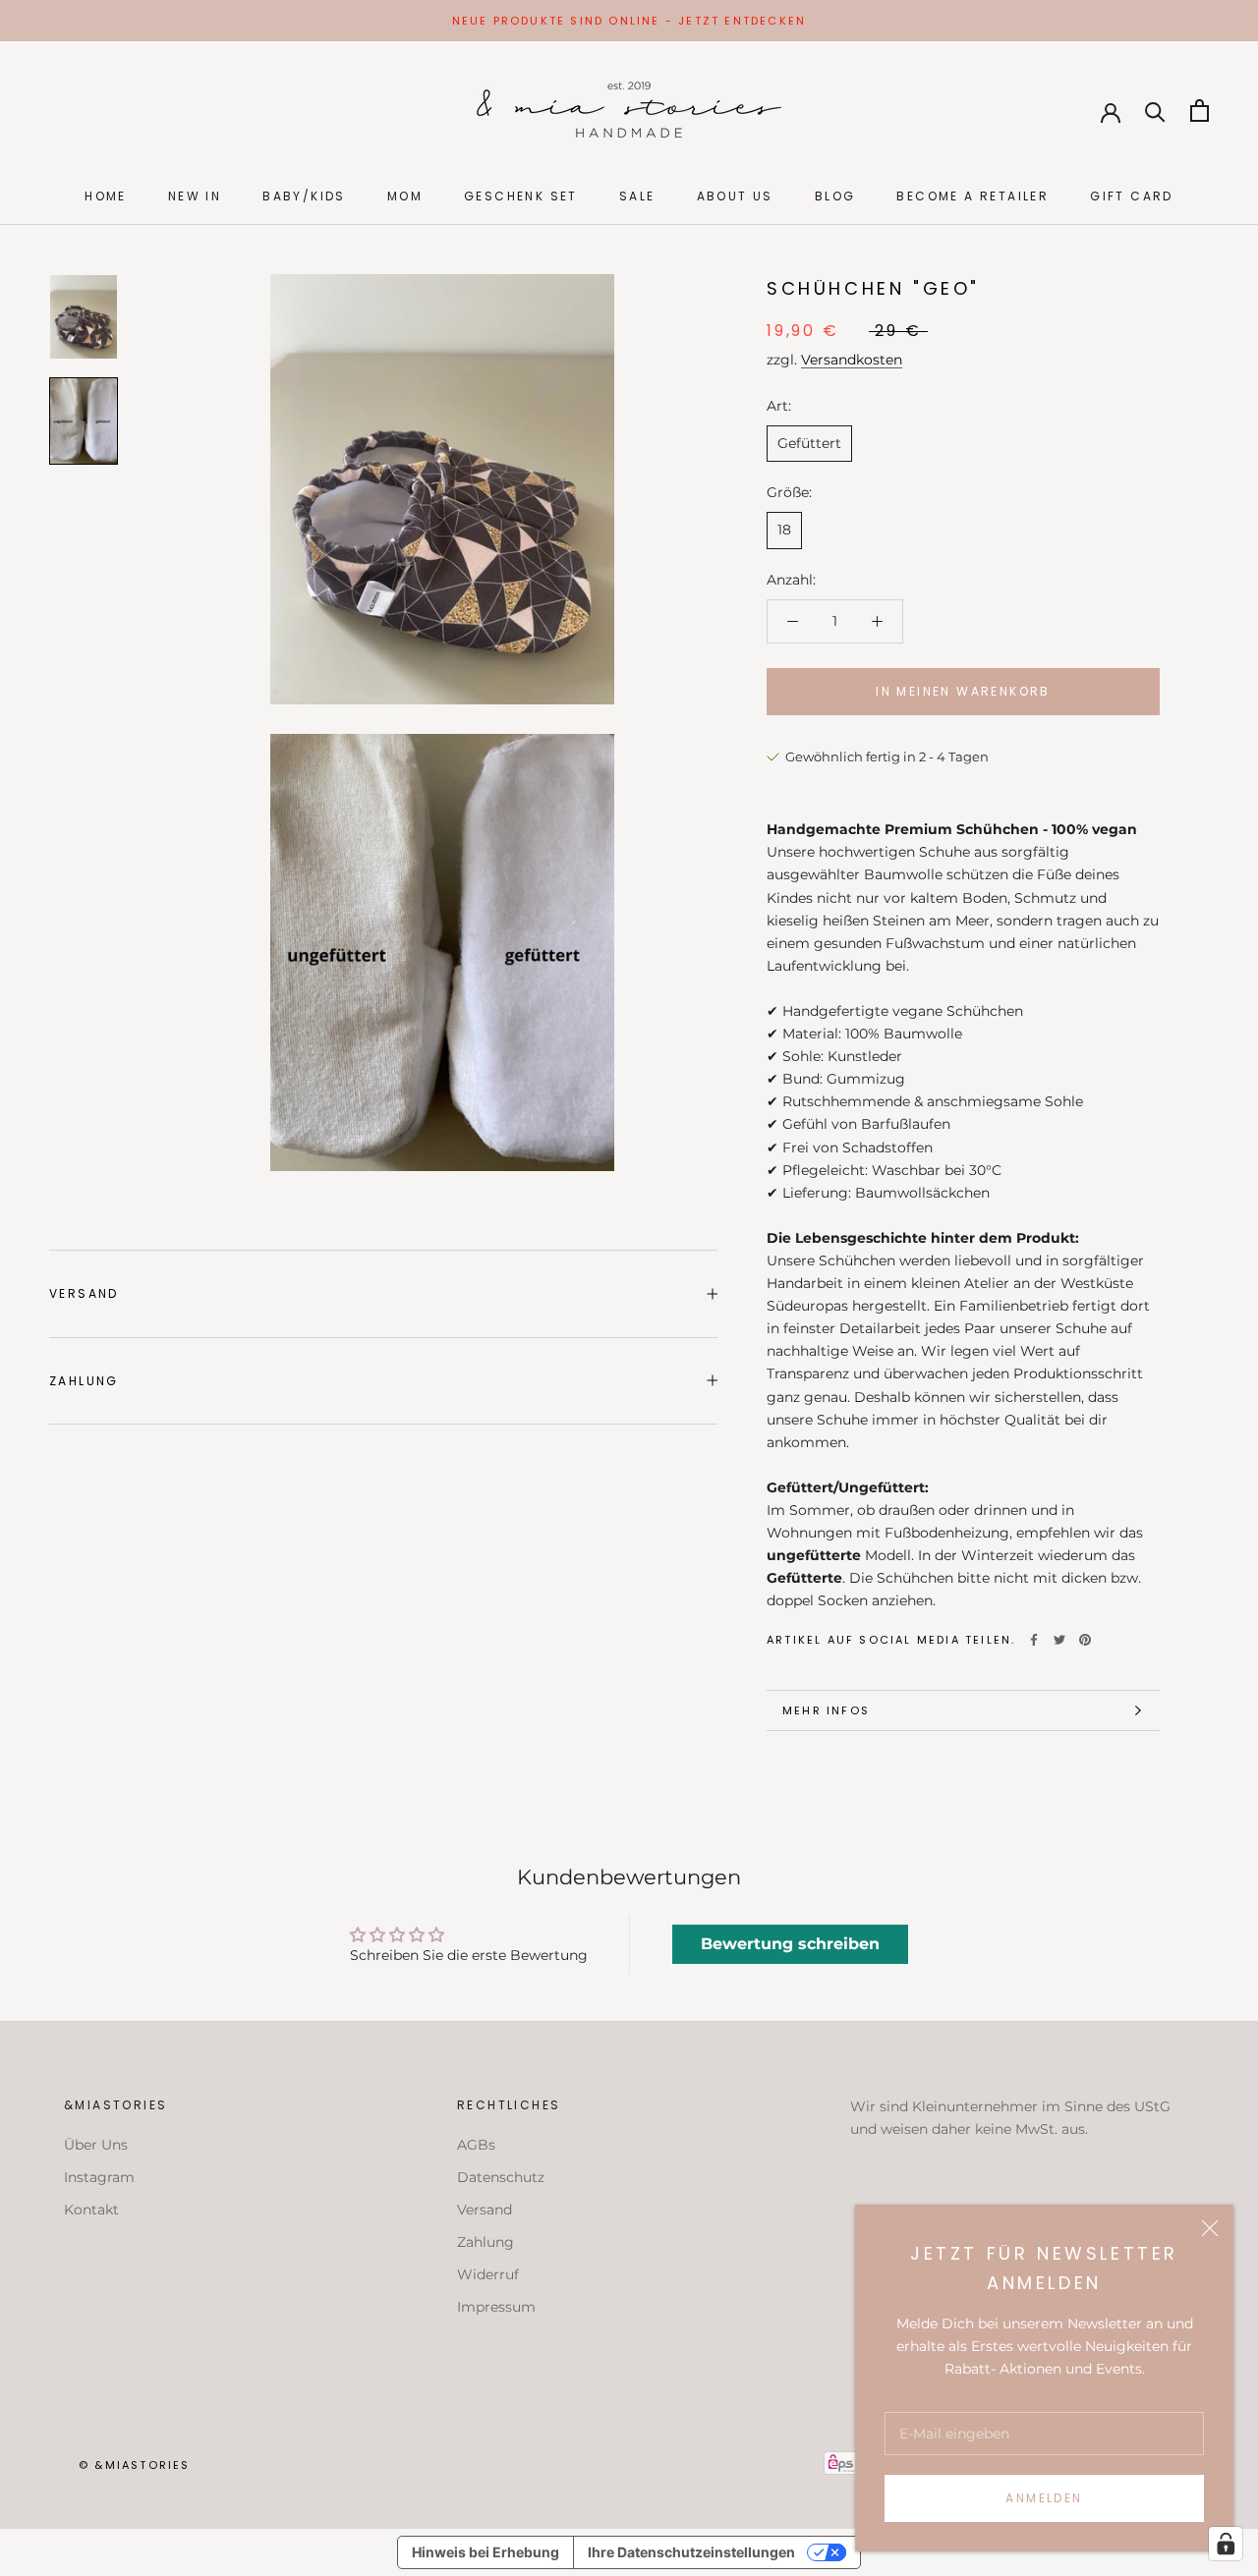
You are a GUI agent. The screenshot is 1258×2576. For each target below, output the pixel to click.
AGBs (476, 2145)
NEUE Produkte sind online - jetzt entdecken (629, 21)
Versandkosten (852, 360)
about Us (735, 196)
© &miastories (135, 2465)
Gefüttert (809, 443)
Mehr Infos (826, 1710)
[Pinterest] (1085, 1640)
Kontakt (91, 2210)
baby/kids (304, 196)
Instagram (99, 2177)
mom (405, 196)
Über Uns (96, 2145)
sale (637, 196)
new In (195, 196)
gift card (1132, 196)
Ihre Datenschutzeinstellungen (691, 2552)
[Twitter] (1059, 1640)
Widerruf (488, 2274)
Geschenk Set (521, 196)
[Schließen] (1210, 2228)
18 (784, 531)
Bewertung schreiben (790, 1944)
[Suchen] (1155, 111)
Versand (84, 1293)
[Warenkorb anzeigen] (1200, 111)
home (106, 196)
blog (835, 196)
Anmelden (1044, 2498)
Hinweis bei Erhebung (486, 2552)
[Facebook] (1034, 1640)
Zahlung (84, 1381)
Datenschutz (501, 2177)
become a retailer (972, 196)
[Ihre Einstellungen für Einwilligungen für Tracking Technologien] (1226, 2544)
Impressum (496, 2307)
